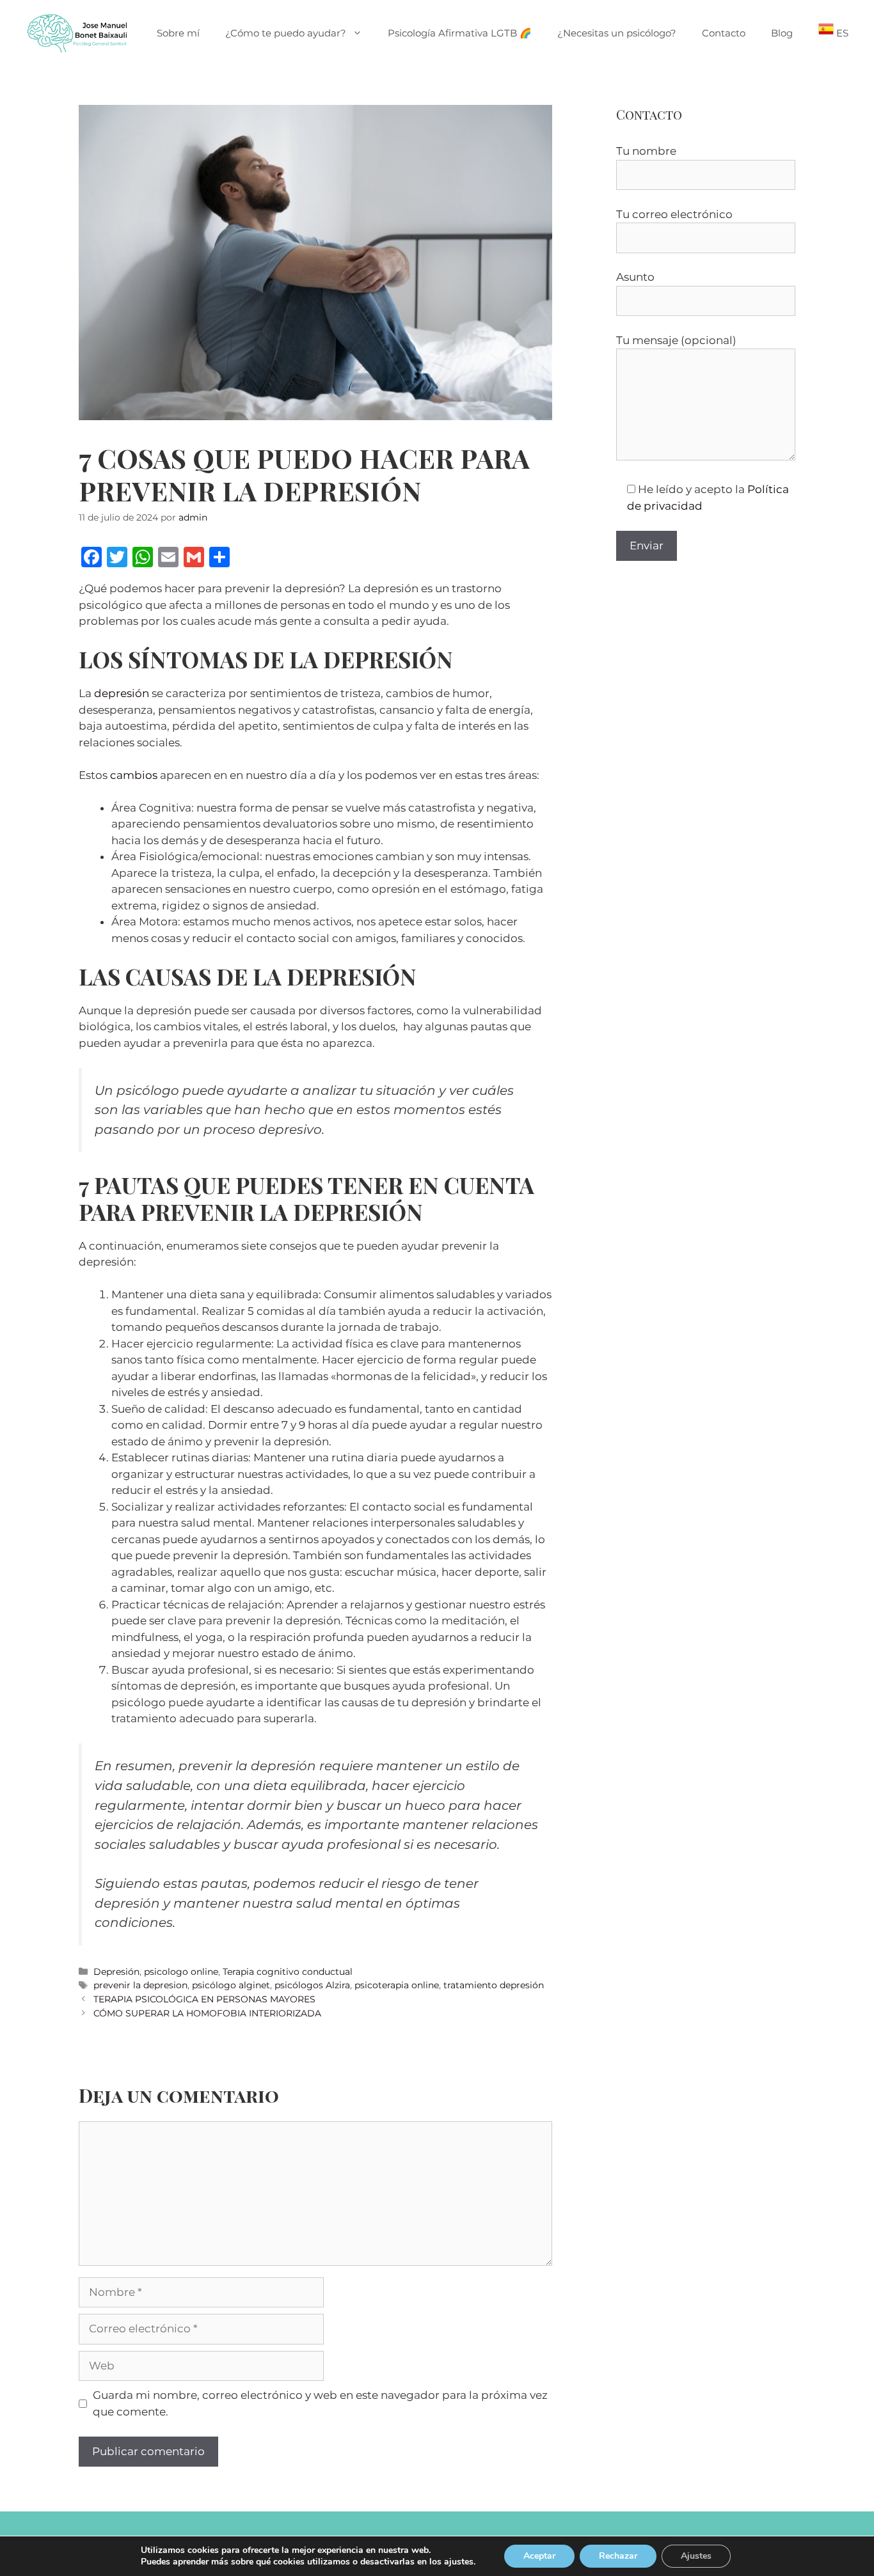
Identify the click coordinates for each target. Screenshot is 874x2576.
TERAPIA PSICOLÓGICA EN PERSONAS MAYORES (204, 1999)
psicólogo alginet (231, 1985)
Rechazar (618, 2556)
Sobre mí (178, 33)
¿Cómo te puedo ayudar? (286, 33)
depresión (122, 693)
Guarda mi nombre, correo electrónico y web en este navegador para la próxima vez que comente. (320, 2403)
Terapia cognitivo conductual (288, 1972)
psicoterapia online (397, 1985)
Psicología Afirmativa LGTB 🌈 (460, 33)
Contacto (724, 33)
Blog (782, 33)
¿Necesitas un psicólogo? (617, 33)
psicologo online (181, 1972)
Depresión (116, 1972)
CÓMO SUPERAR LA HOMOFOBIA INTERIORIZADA (207, 2013)
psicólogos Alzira (312, 1985)
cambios (134, 775)
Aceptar (539, 2556)
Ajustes (696, 2556)
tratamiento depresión (494, 1985)
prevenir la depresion (140, 1985)
